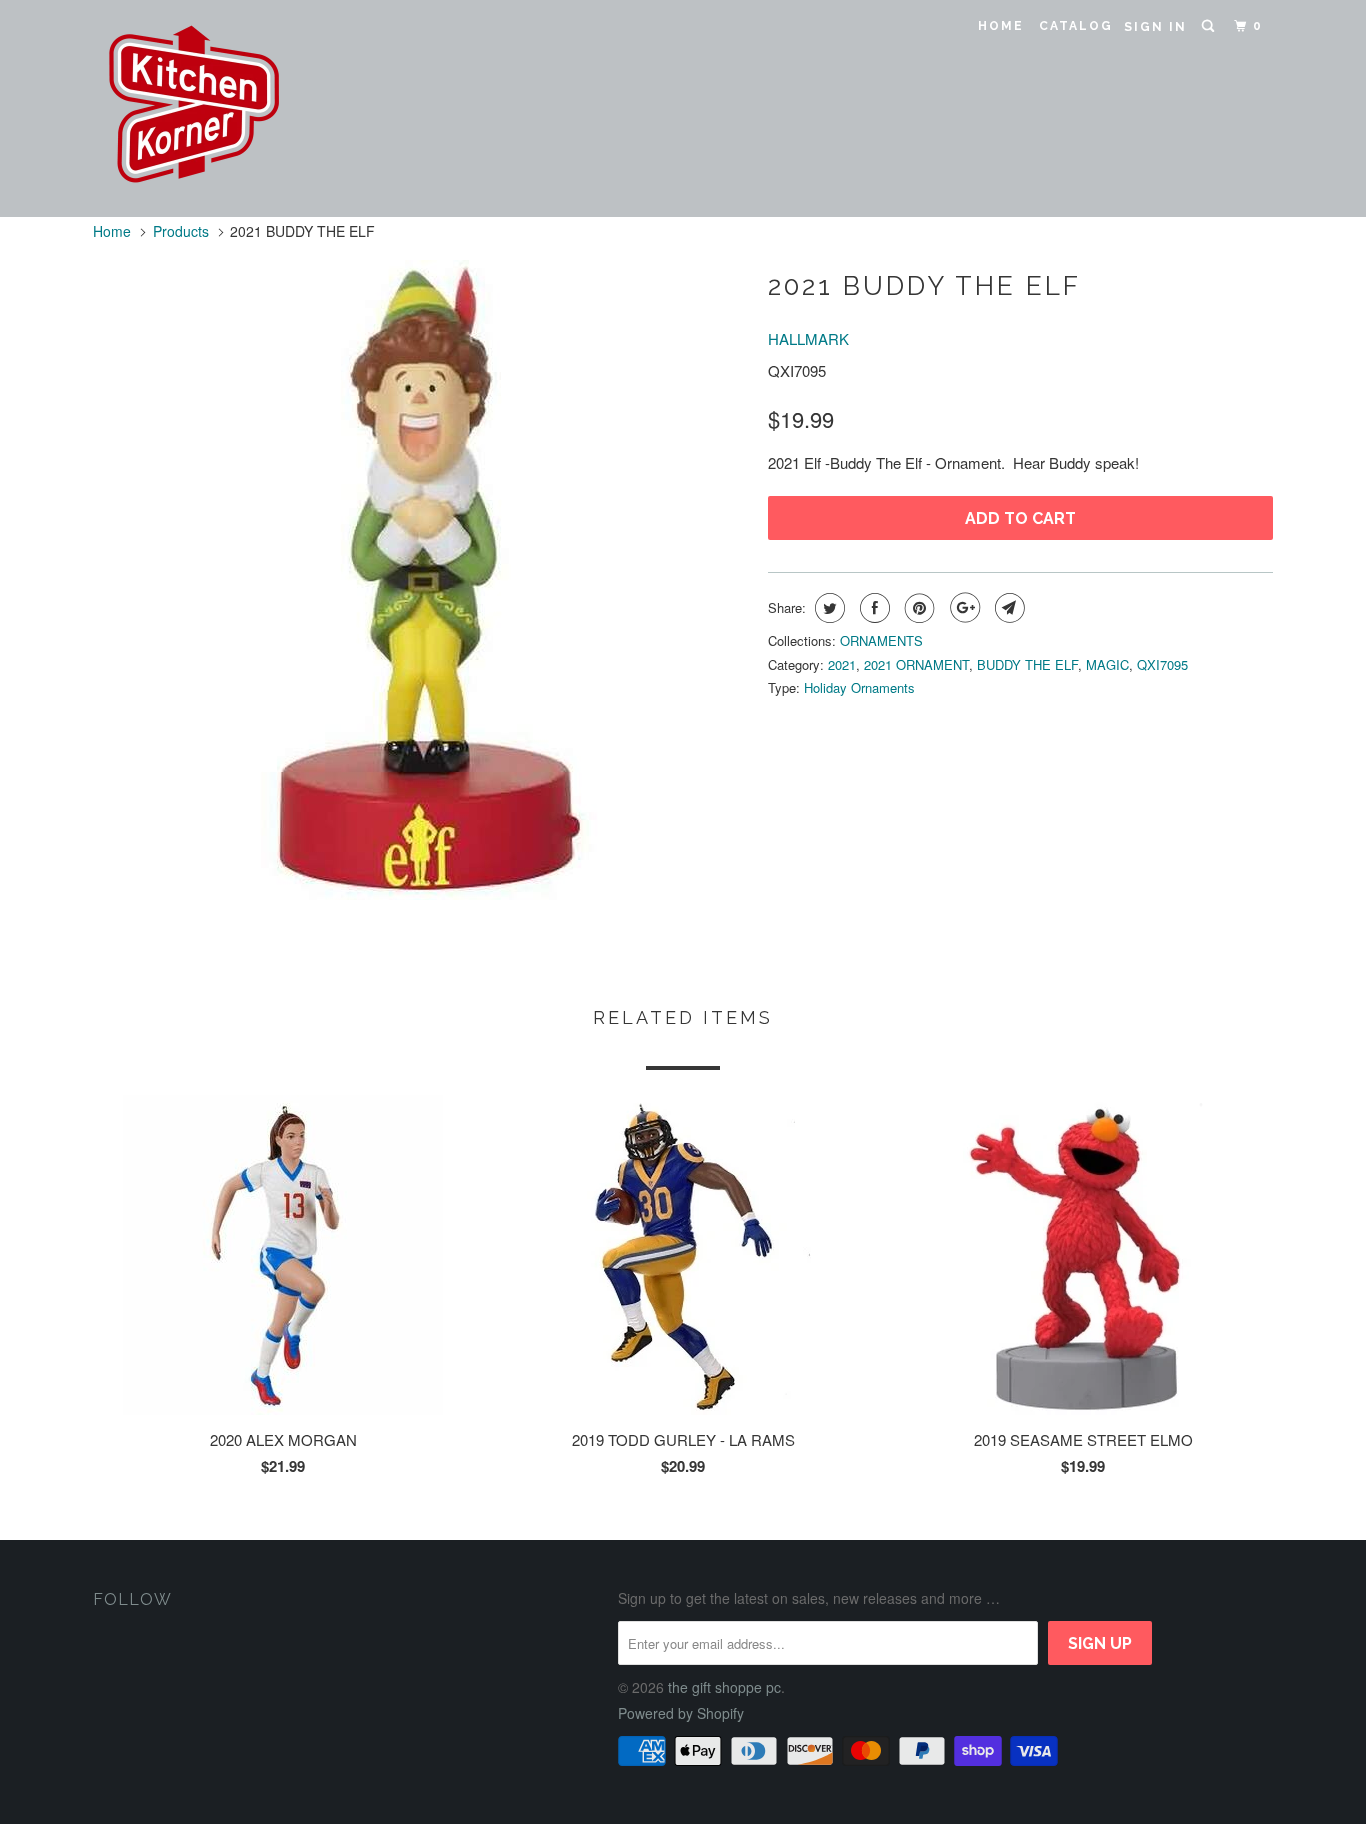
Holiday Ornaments (859, 687)
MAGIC (1107, 664)
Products (181, 231)
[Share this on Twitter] (827, 608)
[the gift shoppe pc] (195, 108)
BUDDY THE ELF (1027, 664)
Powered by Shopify (681, 1713)
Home (1001, 26)
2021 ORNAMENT (916, 664)
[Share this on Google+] (962, 608)
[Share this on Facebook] (872, 608)
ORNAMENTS (881, 640)
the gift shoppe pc (724, 1687)
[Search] (1210, 26)
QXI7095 (1162, 664)
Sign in (1155, 27)
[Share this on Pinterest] (917, 608)
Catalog (1076, 26)
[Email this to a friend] (1007, 608)
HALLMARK (808, 338)
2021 (842, 664)
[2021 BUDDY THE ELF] (420, 580)
